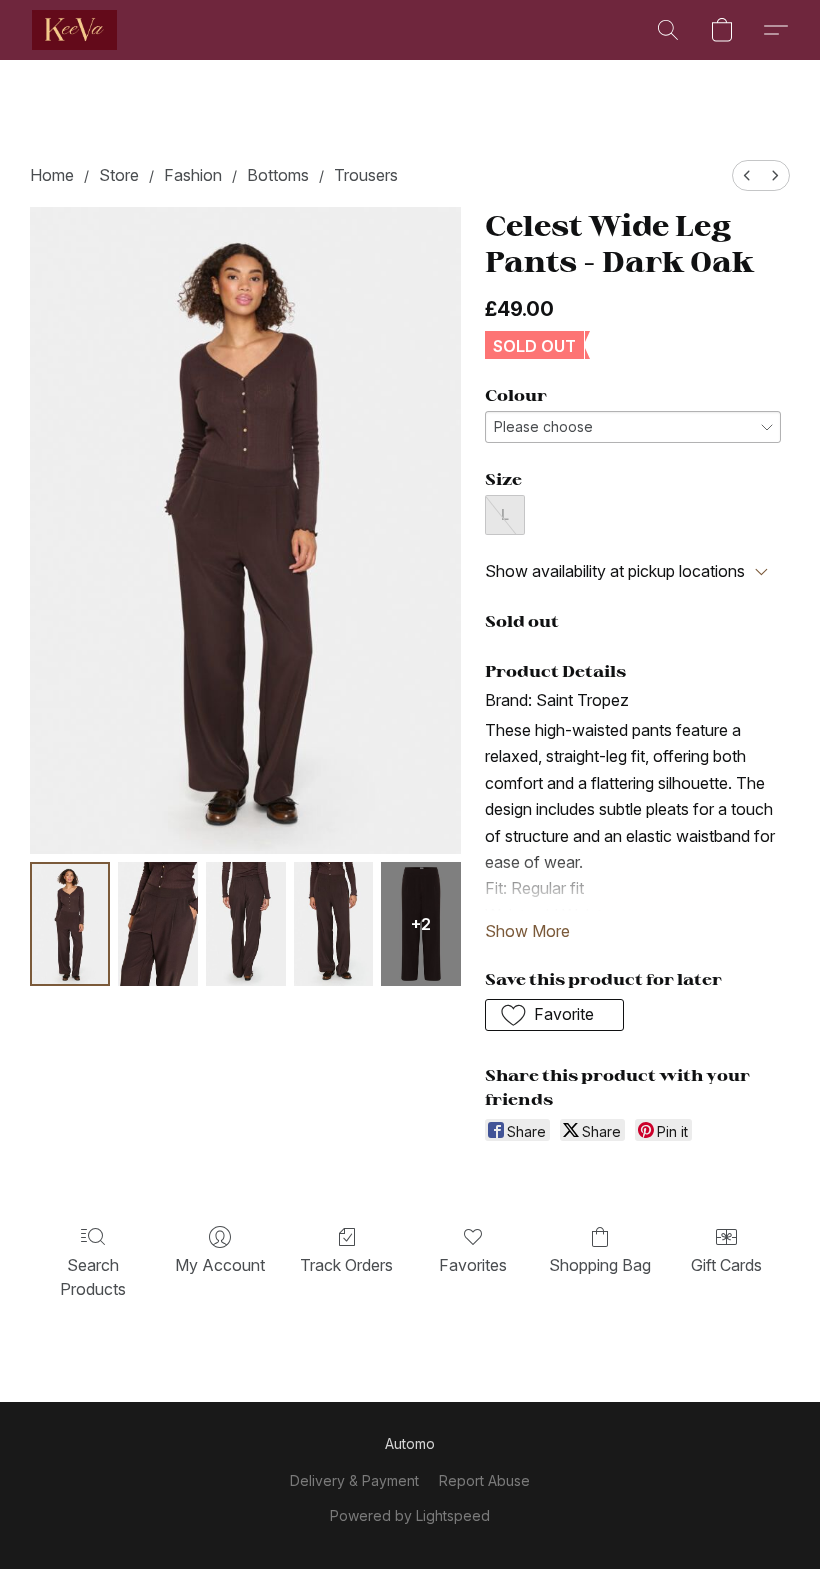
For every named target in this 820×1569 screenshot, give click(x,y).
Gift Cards (726, 1265)
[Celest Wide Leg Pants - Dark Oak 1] (158, 924)
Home (52, 175)
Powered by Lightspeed (410, 1515)
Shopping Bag (600, 1265)
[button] (74, 30)
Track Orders (346, 1265)
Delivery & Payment (354, 1480)
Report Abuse (484, 1480)
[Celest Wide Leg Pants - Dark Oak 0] (70, 924)
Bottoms (278, 175)
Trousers (366, 175)
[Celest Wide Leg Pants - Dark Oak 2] (246, 924)
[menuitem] (747, 175)
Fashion (193, 175)
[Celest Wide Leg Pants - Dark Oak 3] (334, 924)
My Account (220, 1265)
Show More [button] (527, 931)
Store (119, 175)
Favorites (473, 1265)
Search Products (93, 1277)
